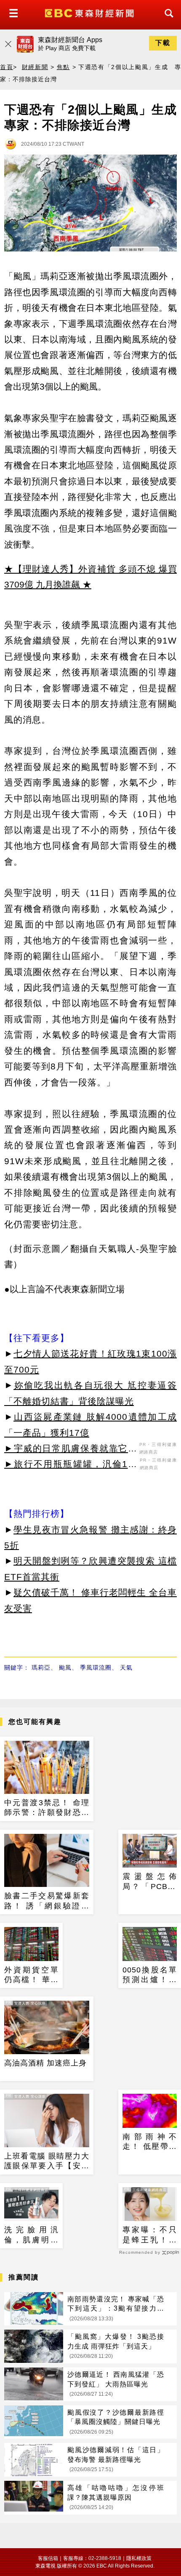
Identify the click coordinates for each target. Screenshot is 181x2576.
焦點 (63, 67)
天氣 (126, 1667)
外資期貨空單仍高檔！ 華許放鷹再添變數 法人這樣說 (31, 1975)
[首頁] (90, 12)
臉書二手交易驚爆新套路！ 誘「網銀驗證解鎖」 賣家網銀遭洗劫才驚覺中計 (47, 1901)
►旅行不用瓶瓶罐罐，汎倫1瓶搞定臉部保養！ (71, 1465)
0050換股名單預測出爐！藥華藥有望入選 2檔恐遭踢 (150, 1975)
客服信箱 (48, 2558)
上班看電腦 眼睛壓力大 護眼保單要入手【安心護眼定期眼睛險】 (47, 2162)
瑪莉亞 (41, 1667)
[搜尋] (167, 21)
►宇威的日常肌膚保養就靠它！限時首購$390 (71, 1450)
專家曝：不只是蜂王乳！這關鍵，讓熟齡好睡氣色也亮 (150, 2235)
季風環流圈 (96, 1667)
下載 (163, 43)
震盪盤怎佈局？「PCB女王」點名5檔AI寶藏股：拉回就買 (150, 1882)
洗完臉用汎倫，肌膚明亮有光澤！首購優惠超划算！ (31, 2235)
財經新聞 (35, 67)
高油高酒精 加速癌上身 (45, 2063)
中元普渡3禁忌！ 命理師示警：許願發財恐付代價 (47, 1808)
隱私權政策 (139, 2558)
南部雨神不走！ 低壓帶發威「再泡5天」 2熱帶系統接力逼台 (150, 2142)
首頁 (7, 67)
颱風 (65, 1667)
